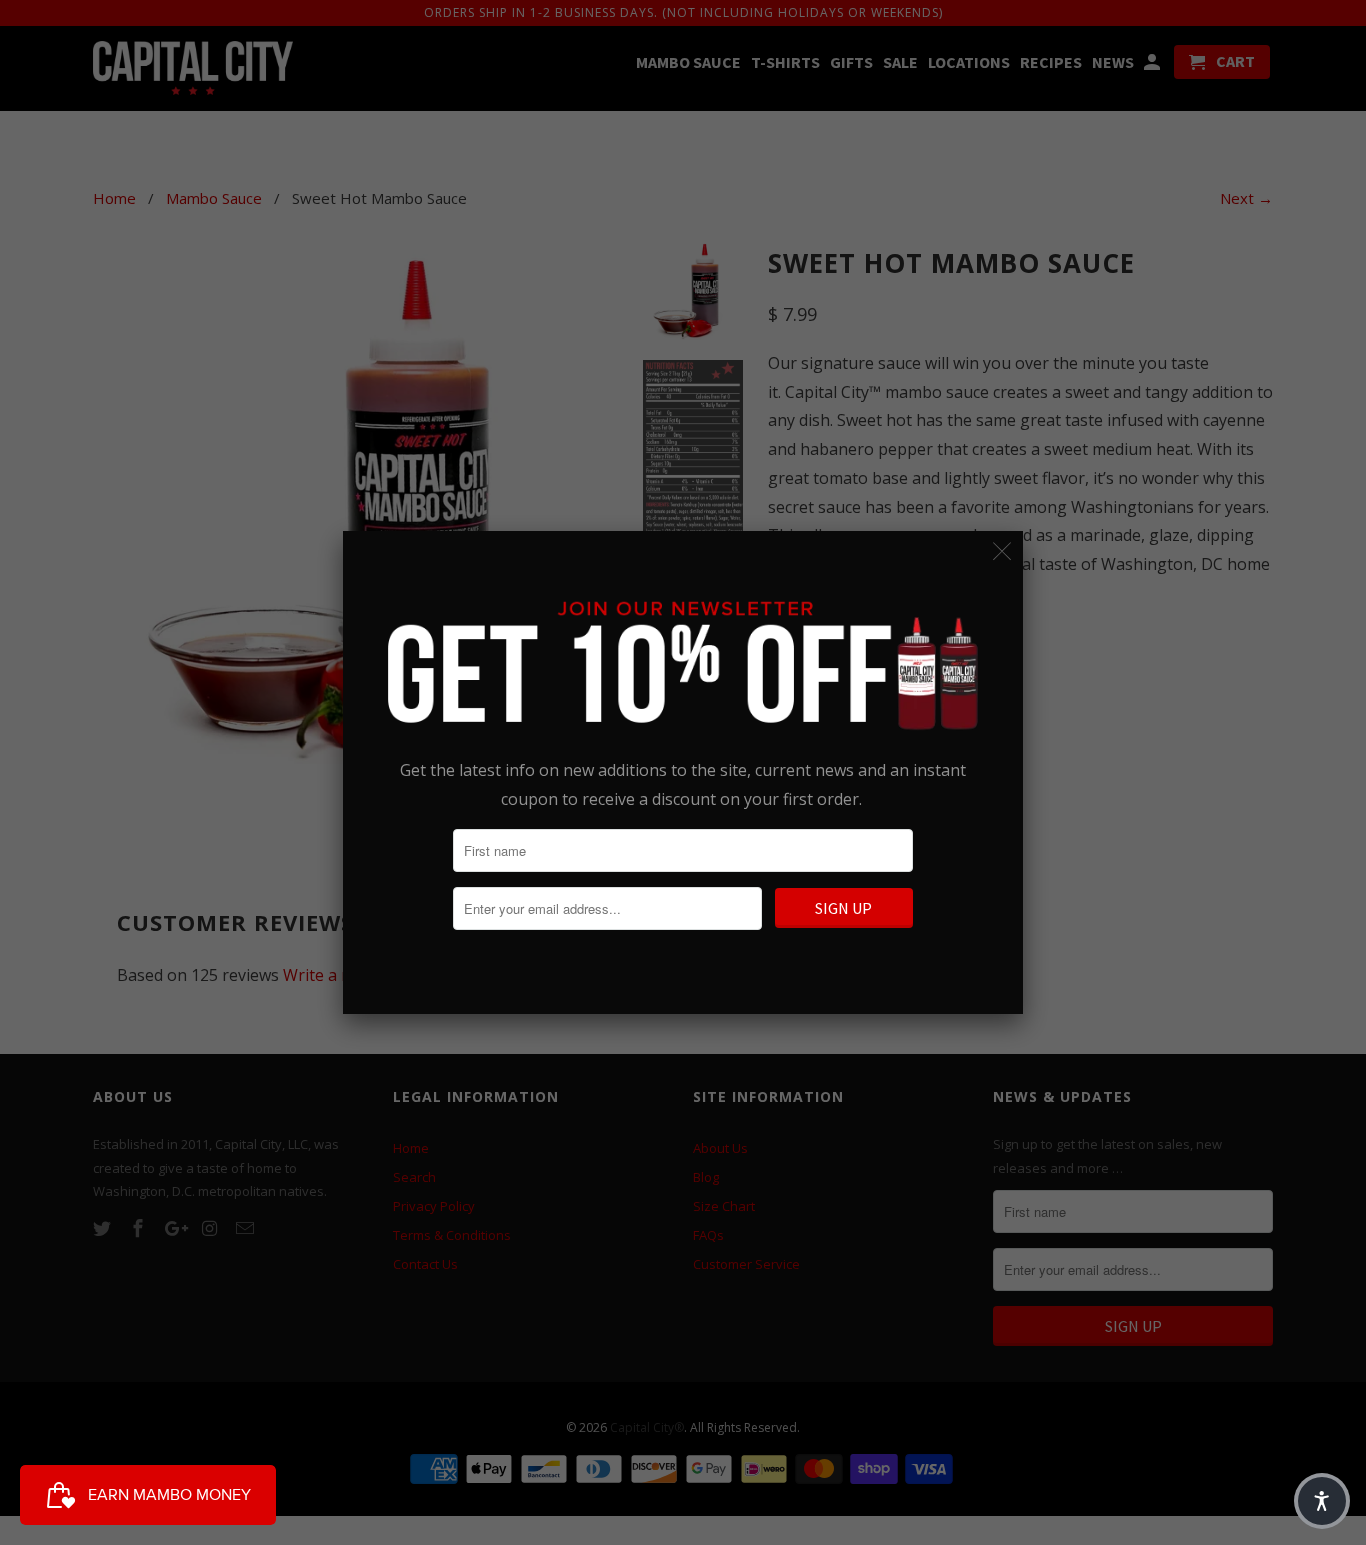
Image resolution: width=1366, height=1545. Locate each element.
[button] (1322, 1501)
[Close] (1002, 551)
